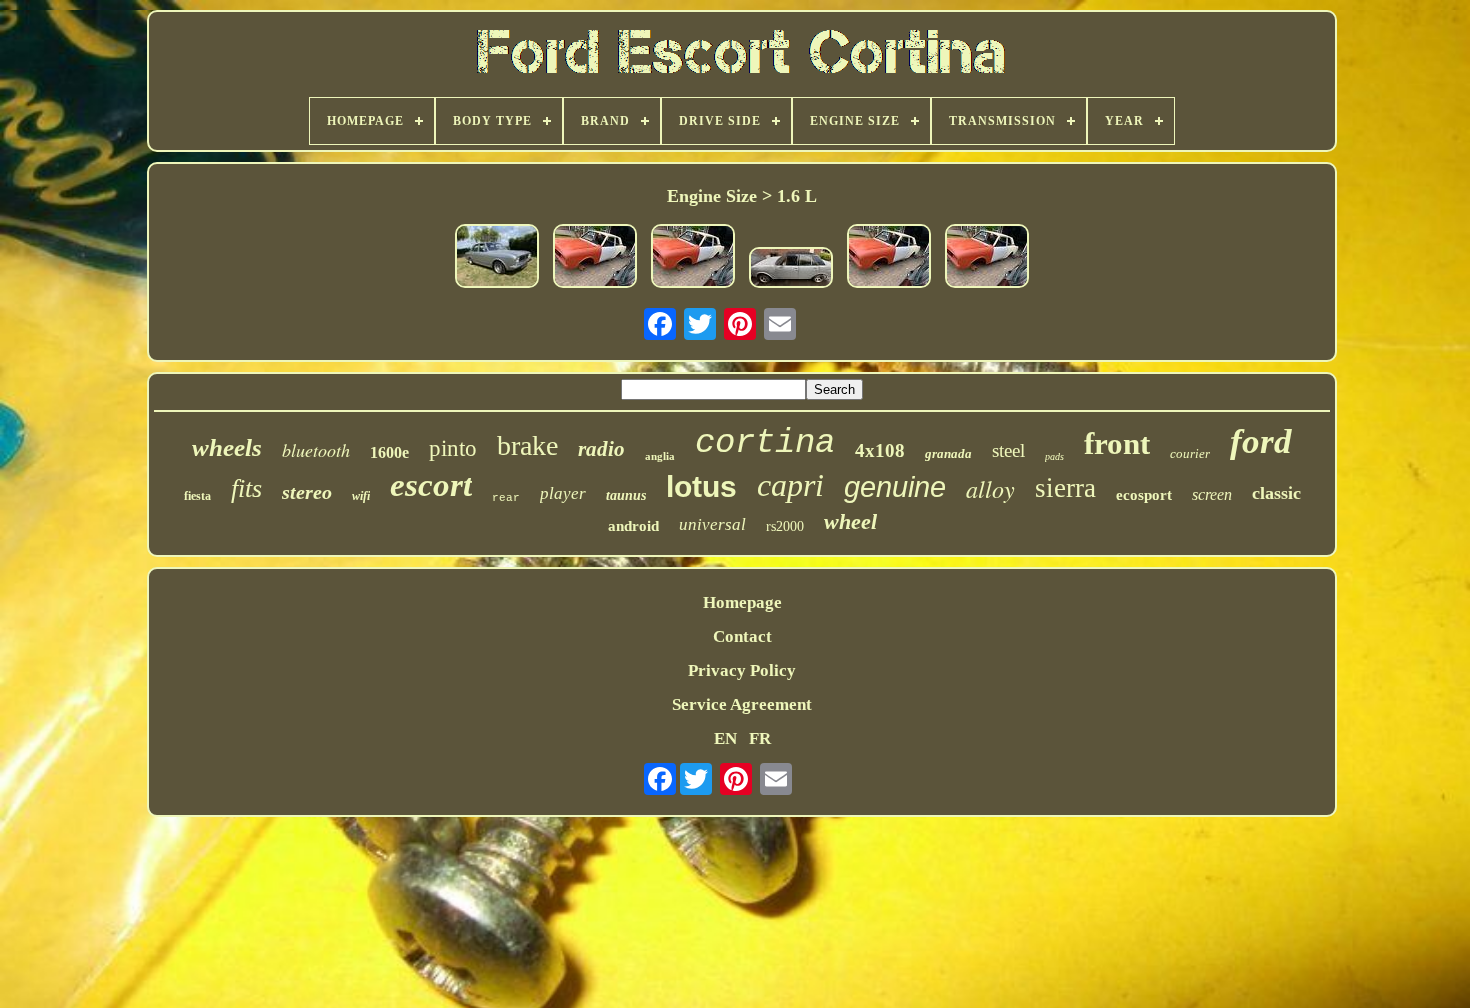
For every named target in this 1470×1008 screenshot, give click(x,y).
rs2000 (785, 526)
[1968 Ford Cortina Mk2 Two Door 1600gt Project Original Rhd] (889, 258)
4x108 (880, 450)
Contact (742, 636)
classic (1276, 493)
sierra (1065, 488)
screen (1212, 494)
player (563, 493)
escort (431, 485)
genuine (895, 487)
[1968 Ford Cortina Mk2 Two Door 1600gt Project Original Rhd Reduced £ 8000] (693, 258)
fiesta (197, 496)
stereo (307, 492)
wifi (361, 496)
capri (790, 485)
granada (948, 453)
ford (1261, 441)
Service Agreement (742, 704)
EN (725, 738)
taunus (626, 495)
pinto (453, 448)
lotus (701, 486)
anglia (660, 456)
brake (527, 445)
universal (712, 524)
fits (246, 488)
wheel (850, 521)
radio (601, 449)
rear (506, 498)
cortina (765, 443)
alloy (990, 488)
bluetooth (316, 450)
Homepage (742, 602)
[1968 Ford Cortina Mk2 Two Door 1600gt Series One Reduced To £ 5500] (595, 258)
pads (1054, 456)
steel (1008, 450)
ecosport (1144, 495)
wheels (227, 447)
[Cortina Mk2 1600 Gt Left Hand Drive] (791, 270)
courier (1190, 453)
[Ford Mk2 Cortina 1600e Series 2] (497, 258)
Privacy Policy (742, 670)
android (633, 526)
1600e (389, 452)
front (1117, 443)
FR (760, 738)
